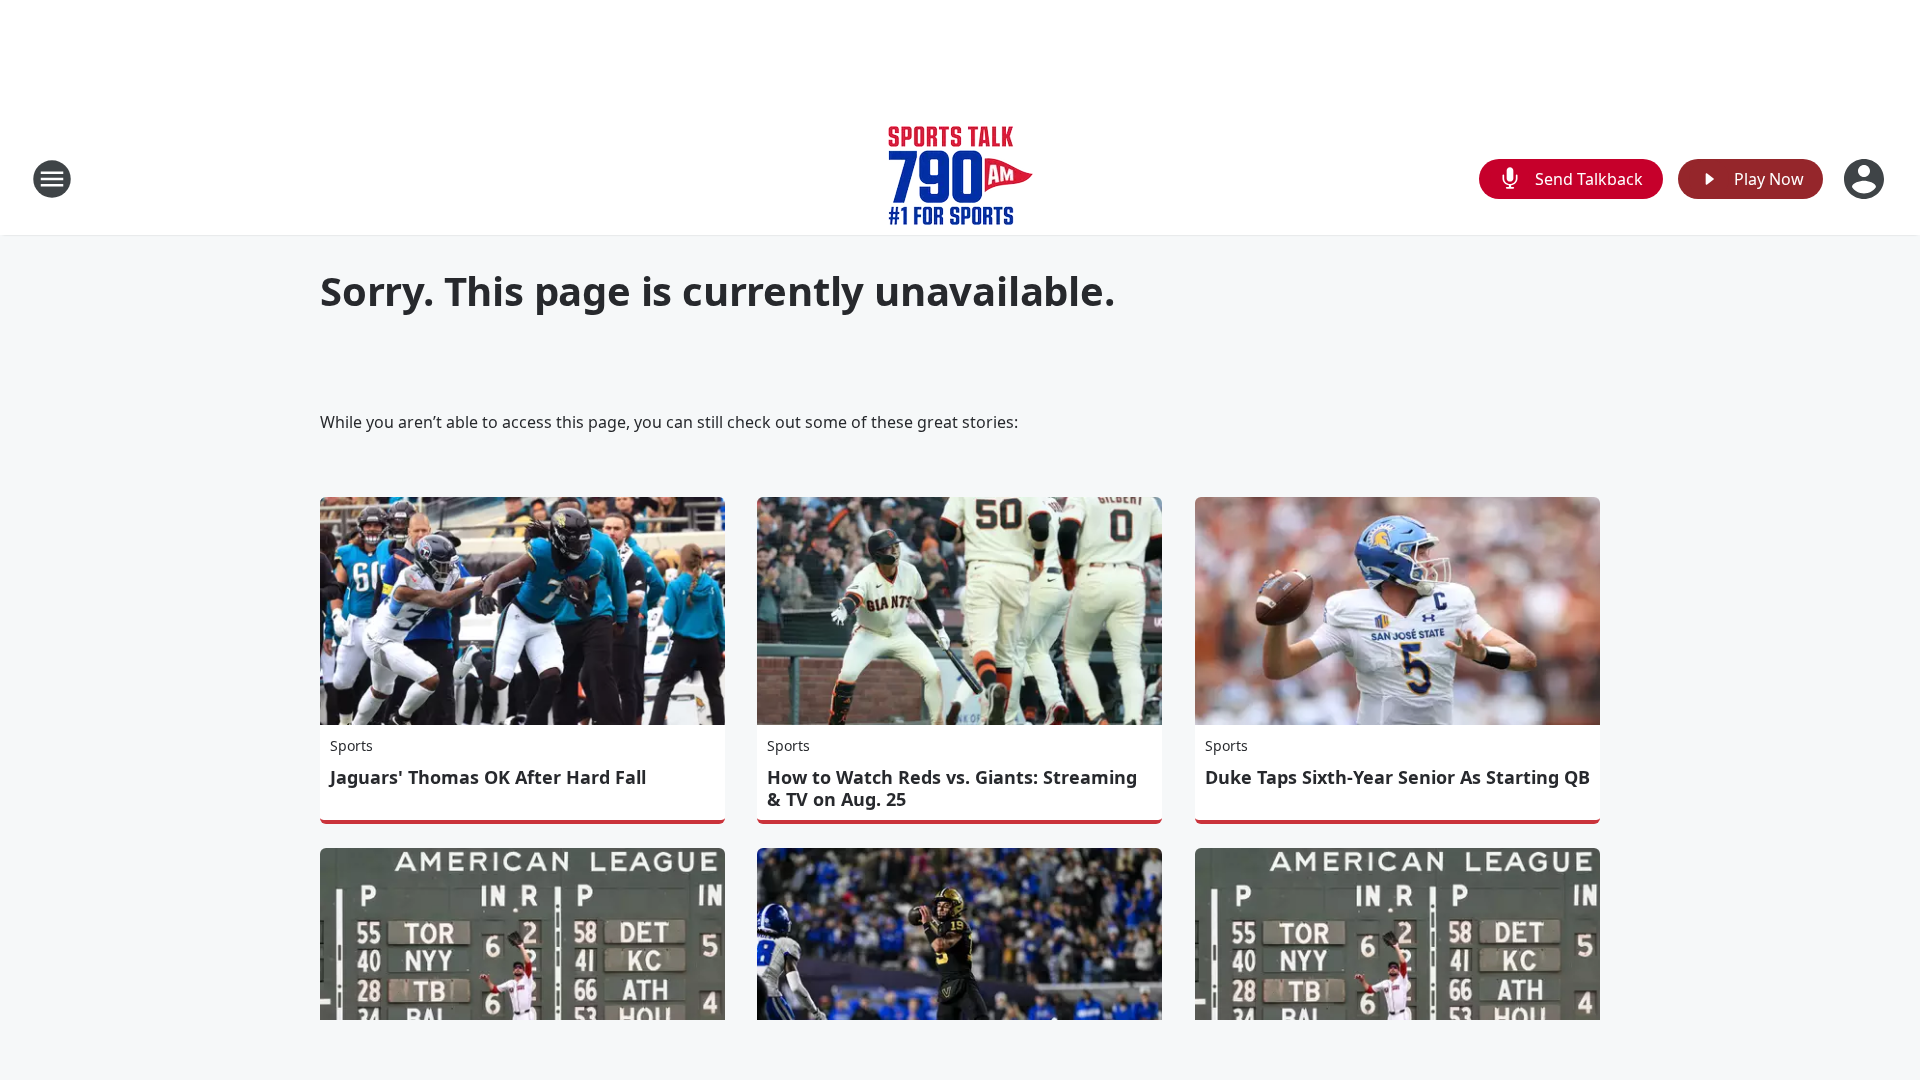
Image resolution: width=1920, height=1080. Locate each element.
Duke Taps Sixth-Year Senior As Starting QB (1397, 777)
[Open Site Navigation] (52, 179)
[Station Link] (960, 178)
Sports (351, 745)
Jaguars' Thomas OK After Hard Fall (488, 777)
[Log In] (1866, 179)
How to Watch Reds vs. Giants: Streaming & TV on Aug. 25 (952, 788)
